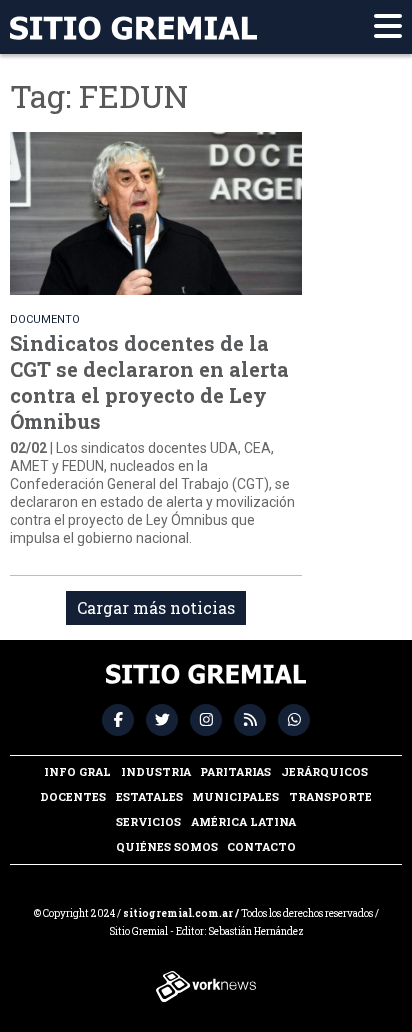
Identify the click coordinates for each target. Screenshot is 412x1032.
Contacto (261, 846)
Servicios (148, 821)
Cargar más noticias (156, 607)
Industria (156, 771)
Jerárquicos (324, 771)
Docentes (73, 796)
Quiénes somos (167, 846)
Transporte (330, 796)
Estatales (149, 796)
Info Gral (77, 771)
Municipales (235, 796)
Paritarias (235, 771)
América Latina (243, 821)
